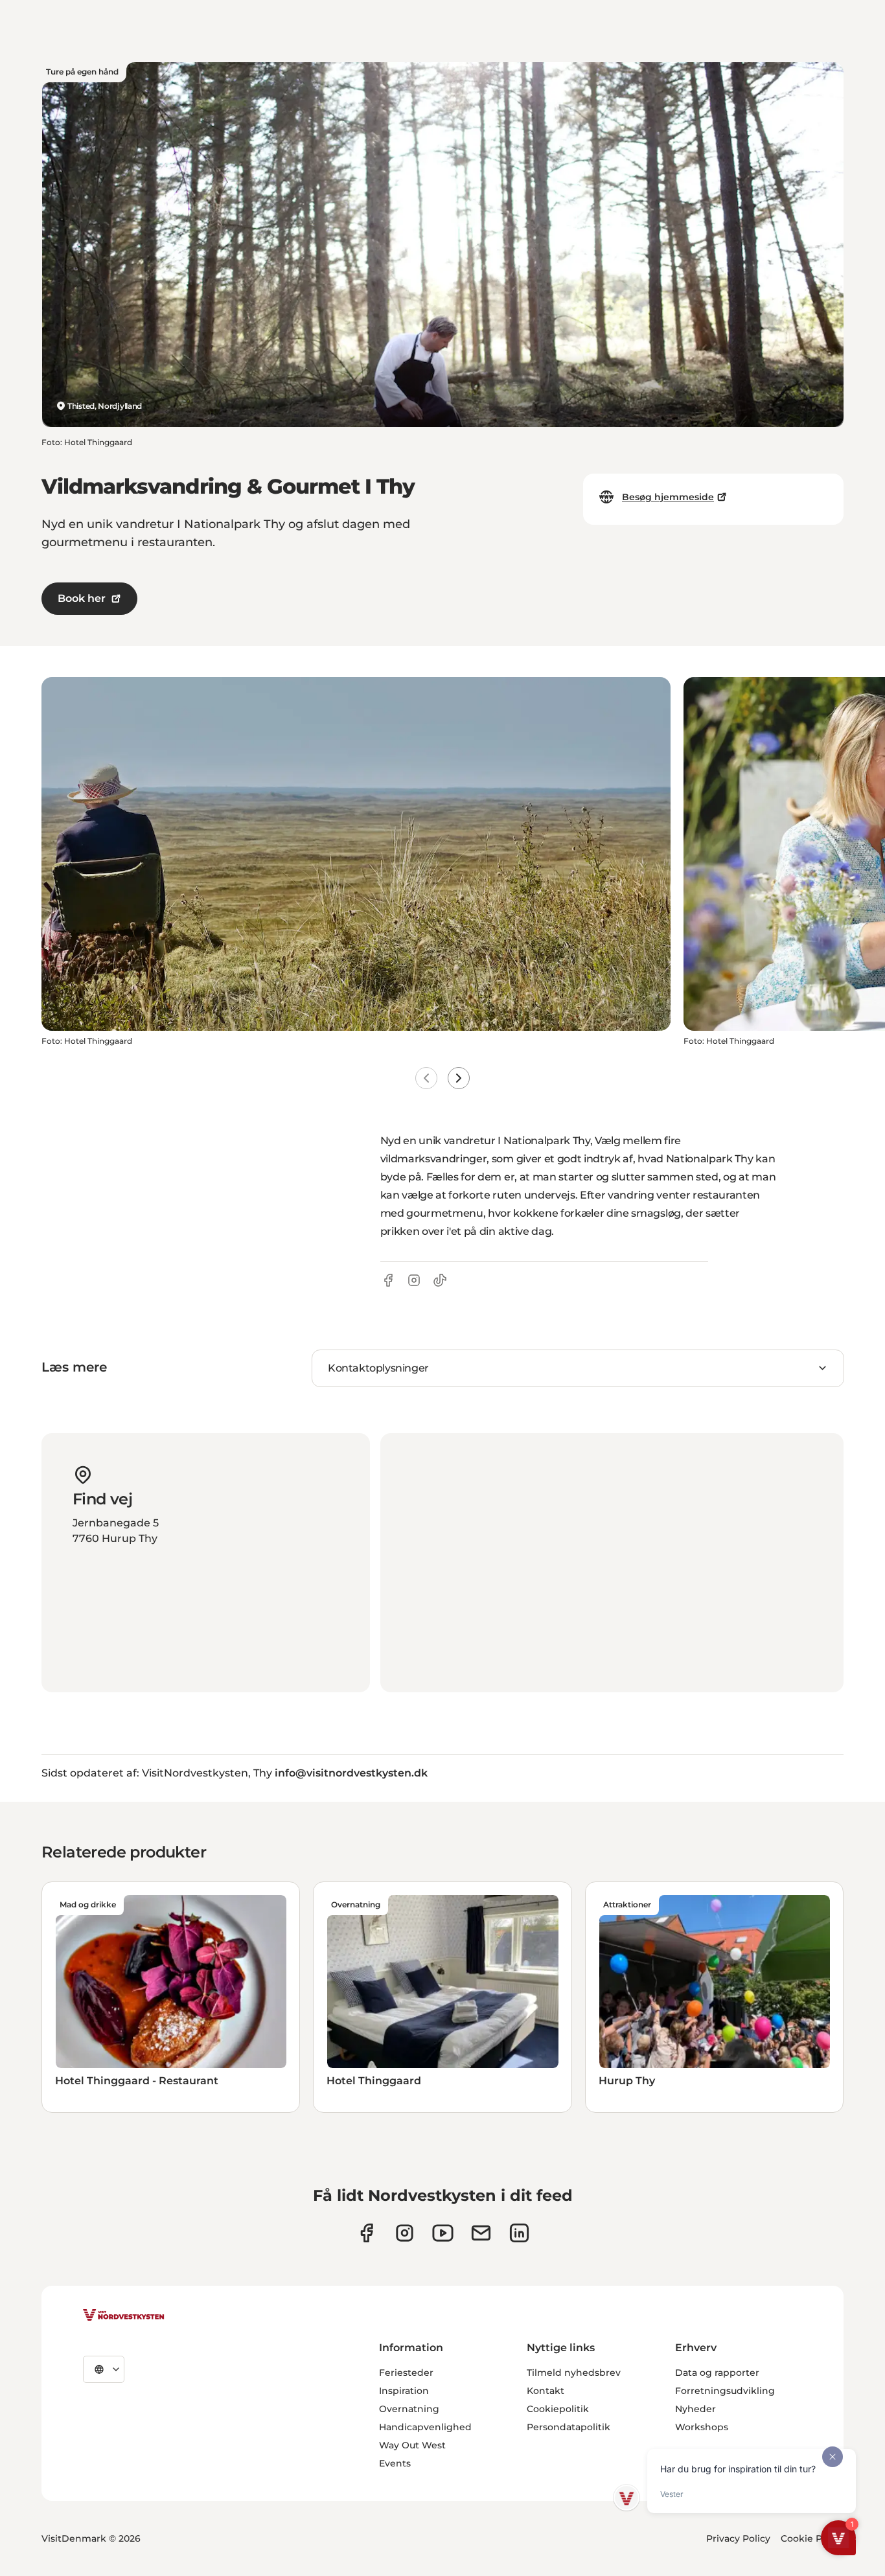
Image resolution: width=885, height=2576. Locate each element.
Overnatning (409, 2409)
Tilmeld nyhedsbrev (574, 2373)
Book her (82, 598)
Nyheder (695, 2409)
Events (395, 2463)
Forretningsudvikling (725, 2391)
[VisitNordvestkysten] (124, 2316)
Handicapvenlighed (425, 2427)
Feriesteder (406, 2373)
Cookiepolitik (558, 2409)
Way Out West (412, 2445)
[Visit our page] (366, 2233)
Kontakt (546, 2391)
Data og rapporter (717, 2373)
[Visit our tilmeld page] (481, 2233)
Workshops (702, 2427)
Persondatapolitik (569, 2427)
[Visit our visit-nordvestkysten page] (519, 2233)
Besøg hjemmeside (668, 497)
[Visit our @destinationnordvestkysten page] (443, 2233)
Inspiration (404, 2391)
